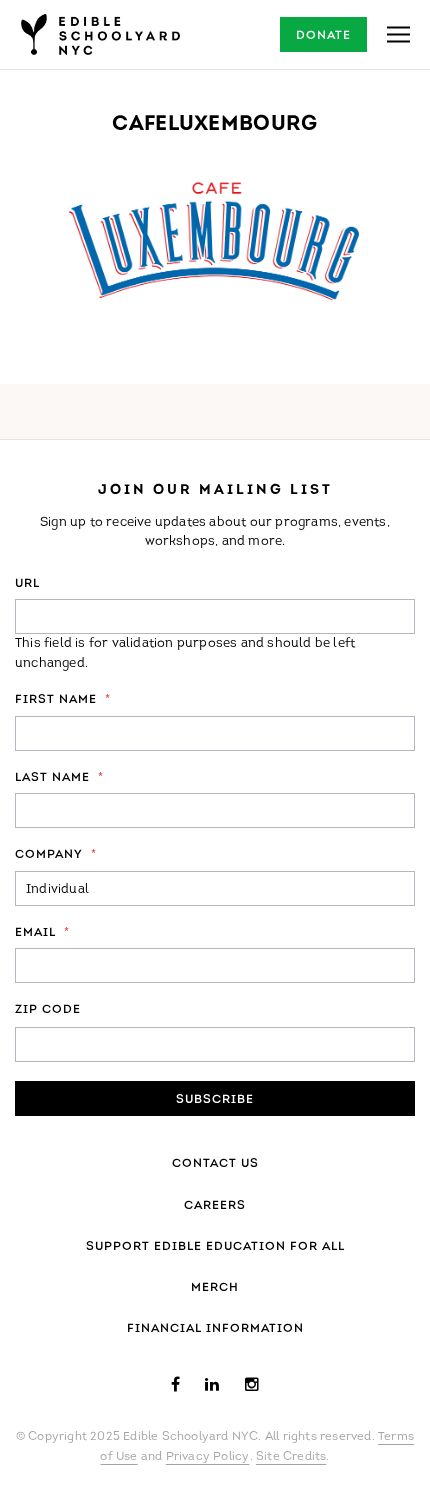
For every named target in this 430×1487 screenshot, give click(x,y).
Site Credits (291, 1457)
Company (56, 855)
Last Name (59, 778)
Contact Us (215, 1164)
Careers (215, 1206)
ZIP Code (48, 1010)
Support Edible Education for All (215, 1247)
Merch (215, 1288)
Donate (323, 36)
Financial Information (215, 1329)
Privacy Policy (208, 1457)
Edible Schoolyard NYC (100, 34)
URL (27, 584)
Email (42, 933)
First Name (63, 700)
